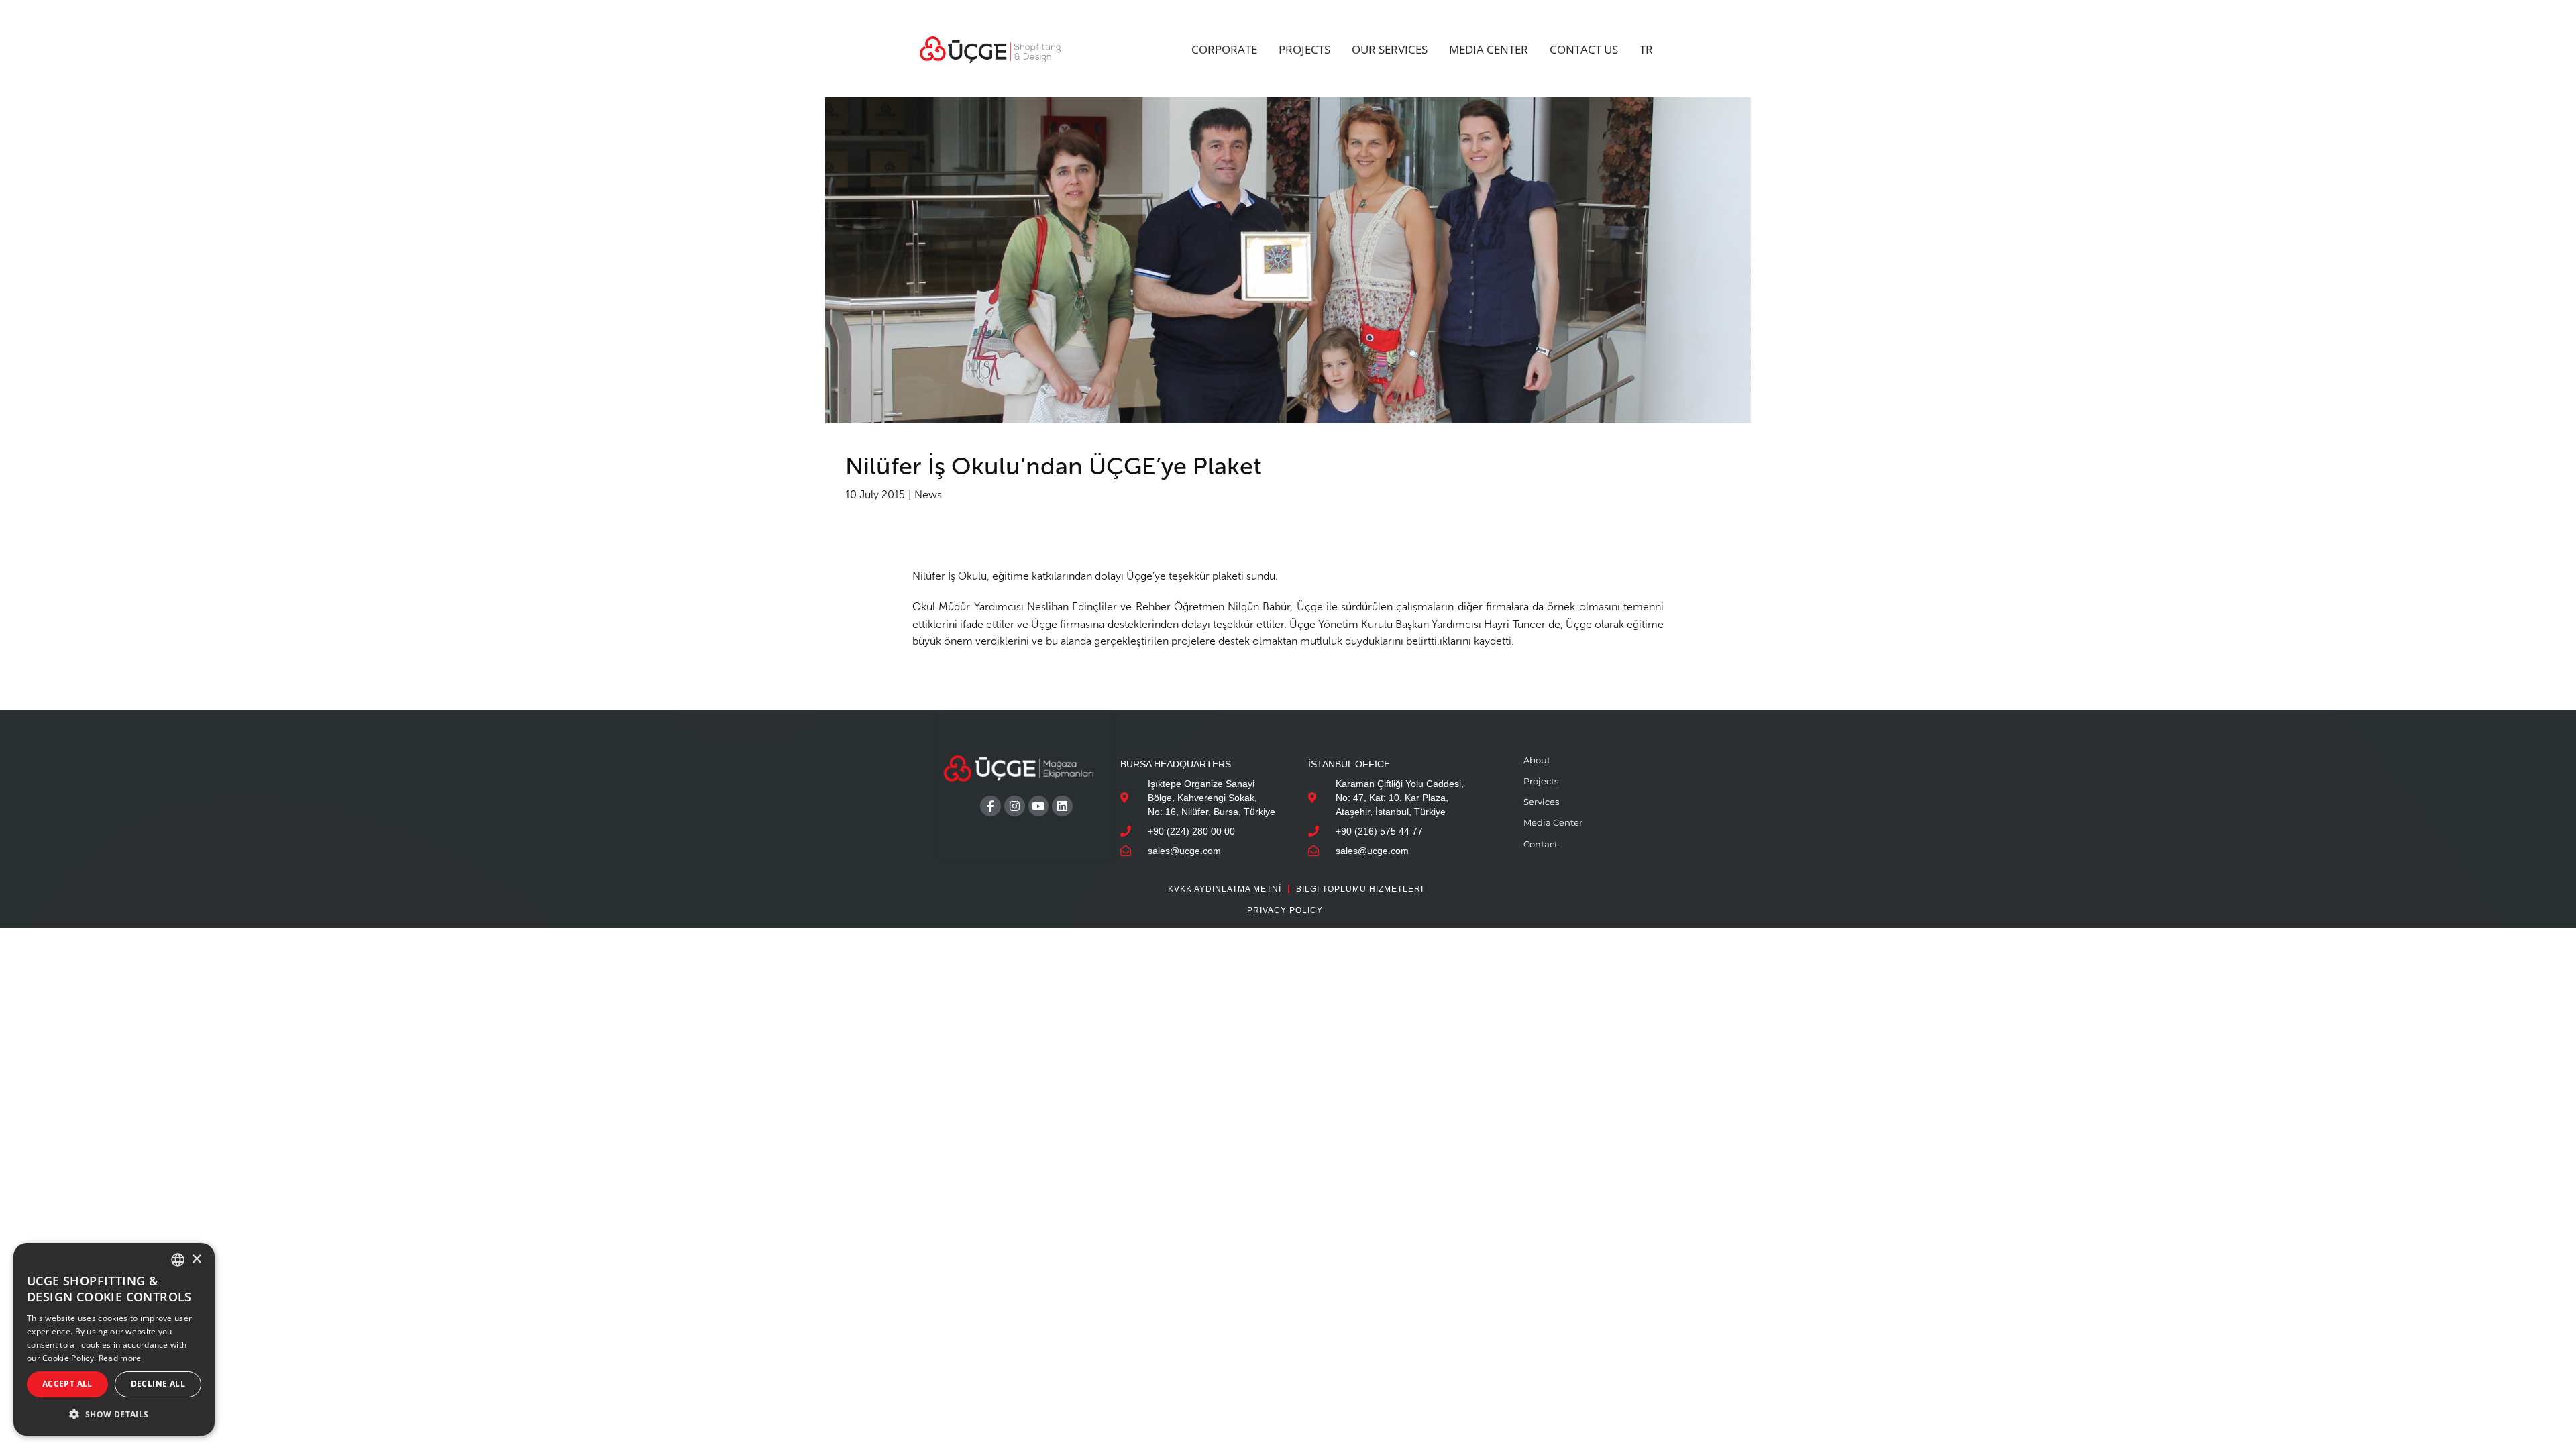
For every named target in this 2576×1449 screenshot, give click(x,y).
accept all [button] (67, 1384)
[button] (114, 1414)
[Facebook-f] (990, 806)
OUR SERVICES (1390, 49)
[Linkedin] (1062, 806)
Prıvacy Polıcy (1285, 910)
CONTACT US (1584, 49)
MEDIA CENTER (1489, 49)
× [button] (196, 1259)
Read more (120, 1358)
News (928, 495)
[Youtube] (1039, 806)
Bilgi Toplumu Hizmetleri (1360, 889)
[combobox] (178, 1260)
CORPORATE (1224, 49)
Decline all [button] (158, 1384)
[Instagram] (1015, 806)
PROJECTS (1304, 49)
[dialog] (114, 1339)
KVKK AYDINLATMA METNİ (1225, 889)
